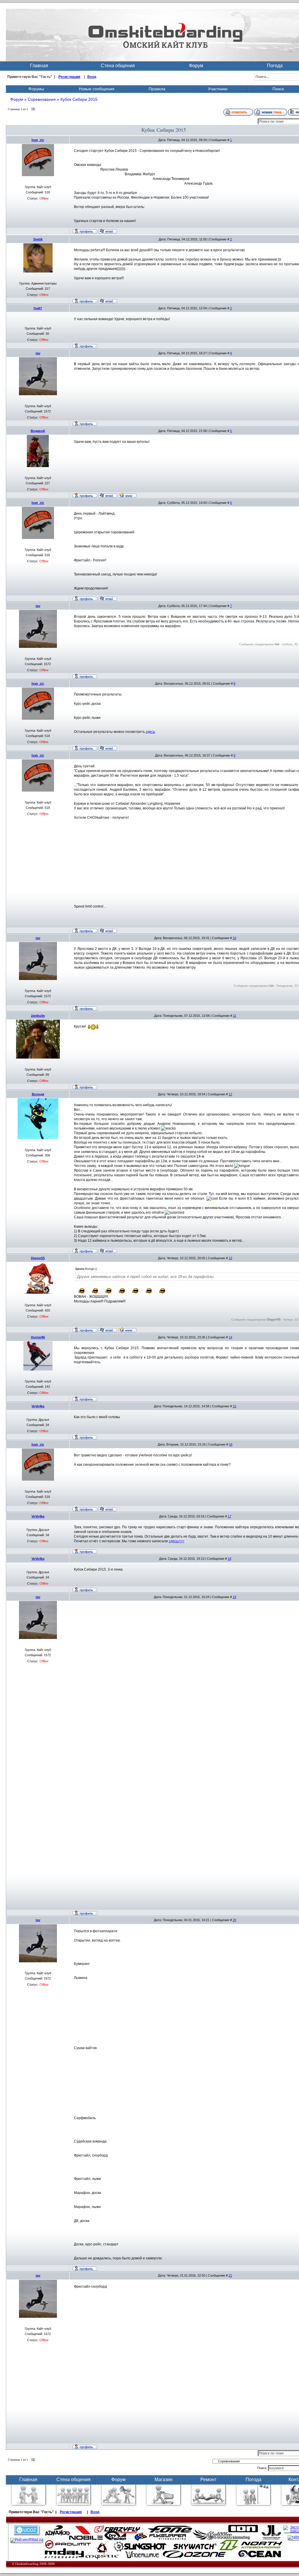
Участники (218, 89)
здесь (150, 732)
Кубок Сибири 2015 (79, 99)
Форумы (36, 89)
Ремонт (208, 2479)
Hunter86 (38, 1337)
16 (231, 1444)
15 (234, 1406)
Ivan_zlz (38, 140)
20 (234, 1920)
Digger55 (38, 1258)
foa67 (38, 308)
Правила (157, 89)
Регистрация (69, 77)
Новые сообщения (97, 89)
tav (38, 353)
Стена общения (118, 66)
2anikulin (38, 1016)
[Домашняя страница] (127, 495)
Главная (39, 66)
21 (230, 2275)
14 (230, 1337)
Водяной (38, 431)
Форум (196, 66)
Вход (92, 77)
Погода (253, 2479)
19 (234, 1597)
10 (234, 938)
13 (230, 1258)
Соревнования (42, 99)
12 (230, 1094)
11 (235, 1016)
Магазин (164, 2479)
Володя (38, 1094)
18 (230, 1559)
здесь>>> (177, 1541)
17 (230, 1516)
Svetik (38, 239)
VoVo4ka (38, 1406)
